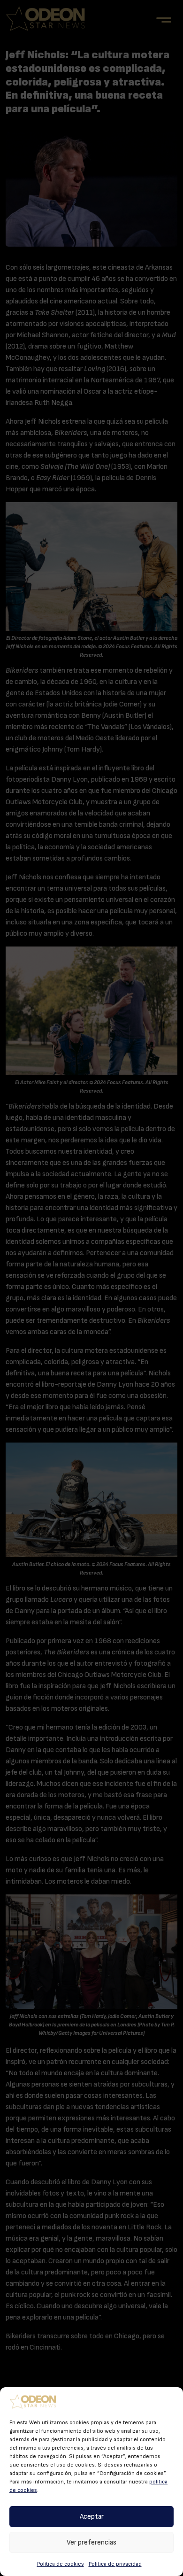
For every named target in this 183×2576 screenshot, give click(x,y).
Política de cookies (61, 2564)
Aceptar (92, 2517)
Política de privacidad (115, 2564)
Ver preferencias (91, 2542)
